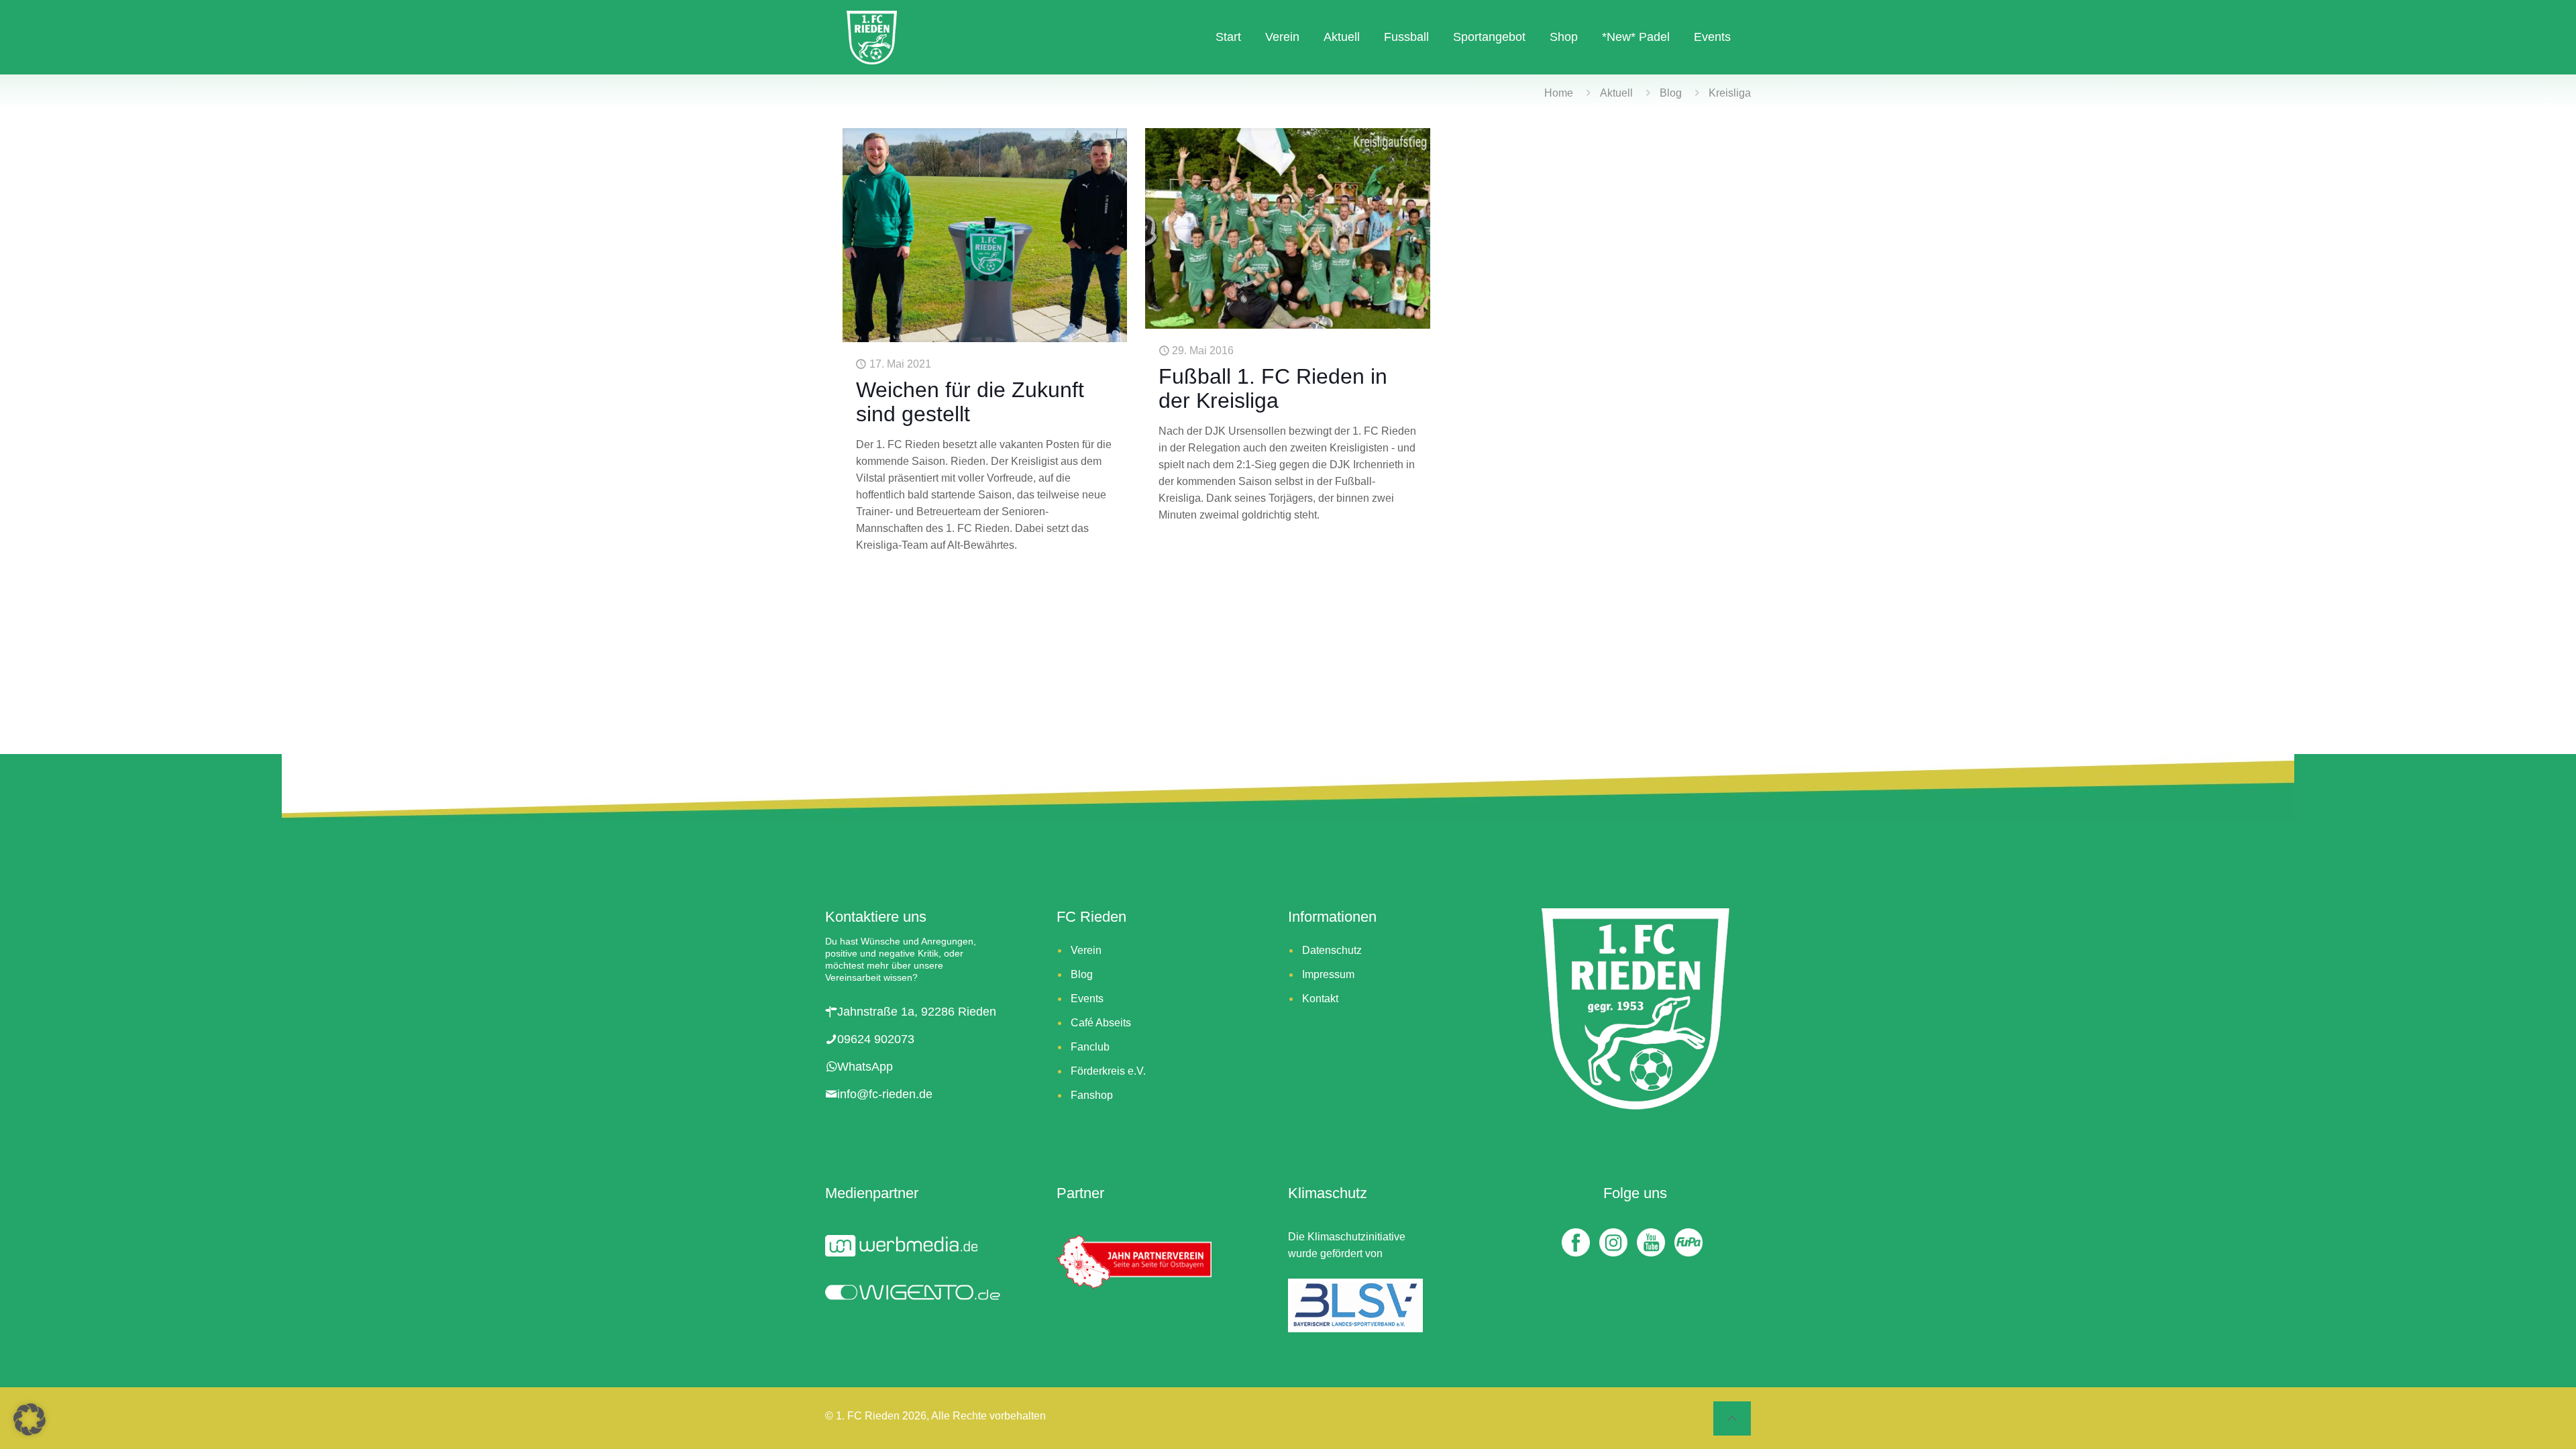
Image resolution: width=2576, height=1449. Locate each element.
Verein (1086, 950)
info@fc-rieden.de (885, 1094)
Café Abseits (1101, 1023)
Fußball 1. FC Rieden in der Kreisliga (1273, 388)
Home (1559, 93)
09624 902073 (876, 1039)
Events (1087, 999)
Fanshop (1092, 1095)
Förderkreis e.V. (1108, 1071)
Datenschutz (1332, 950)
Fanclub (1090, 1047)
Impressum (1328, 974)
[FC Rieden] (872, 37)
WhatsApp (865, 1067)
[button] (30, 1419)
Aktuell (1616, 93)
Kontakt (1320, 999)
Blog (1671, 93)
